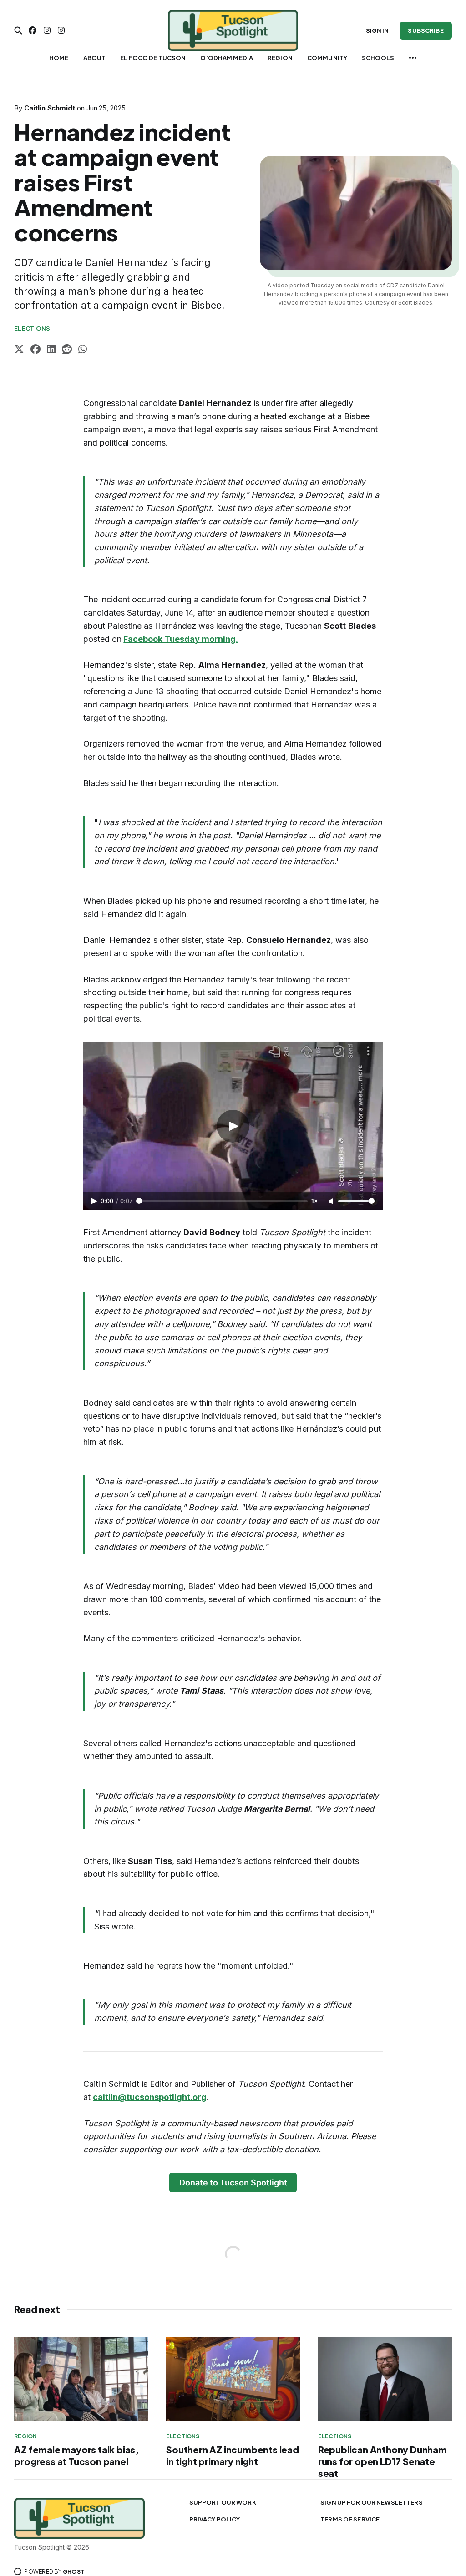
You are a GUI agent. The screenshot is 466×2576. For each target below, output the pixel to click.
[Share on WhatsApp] (83, 350)
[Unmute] (332, 1202)
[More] (413, 58)
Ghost (73, 2572)
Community (327, 58)
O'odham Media (227, 58)
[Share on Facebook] (35, 350)
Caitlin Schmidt (50, 108)
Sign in (377, 30)
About (95, 58)
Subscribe (425, 30)
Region (280, 58)
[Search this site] (18, 30)
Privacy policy (215, 2519)
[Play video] (233, 1126)
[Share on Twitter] (19, 350)
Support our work (223, 2502)
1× (314, 1201)
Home (59, 58)
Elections (32, 328)
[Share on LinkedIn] (51, 350)
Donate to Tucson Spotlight (233, 2183)
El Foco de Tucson (153, 58)
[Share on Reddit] (67, 350)
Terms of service (350, 2519)
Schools (378, 58)
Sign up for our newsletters (372, 2502)
